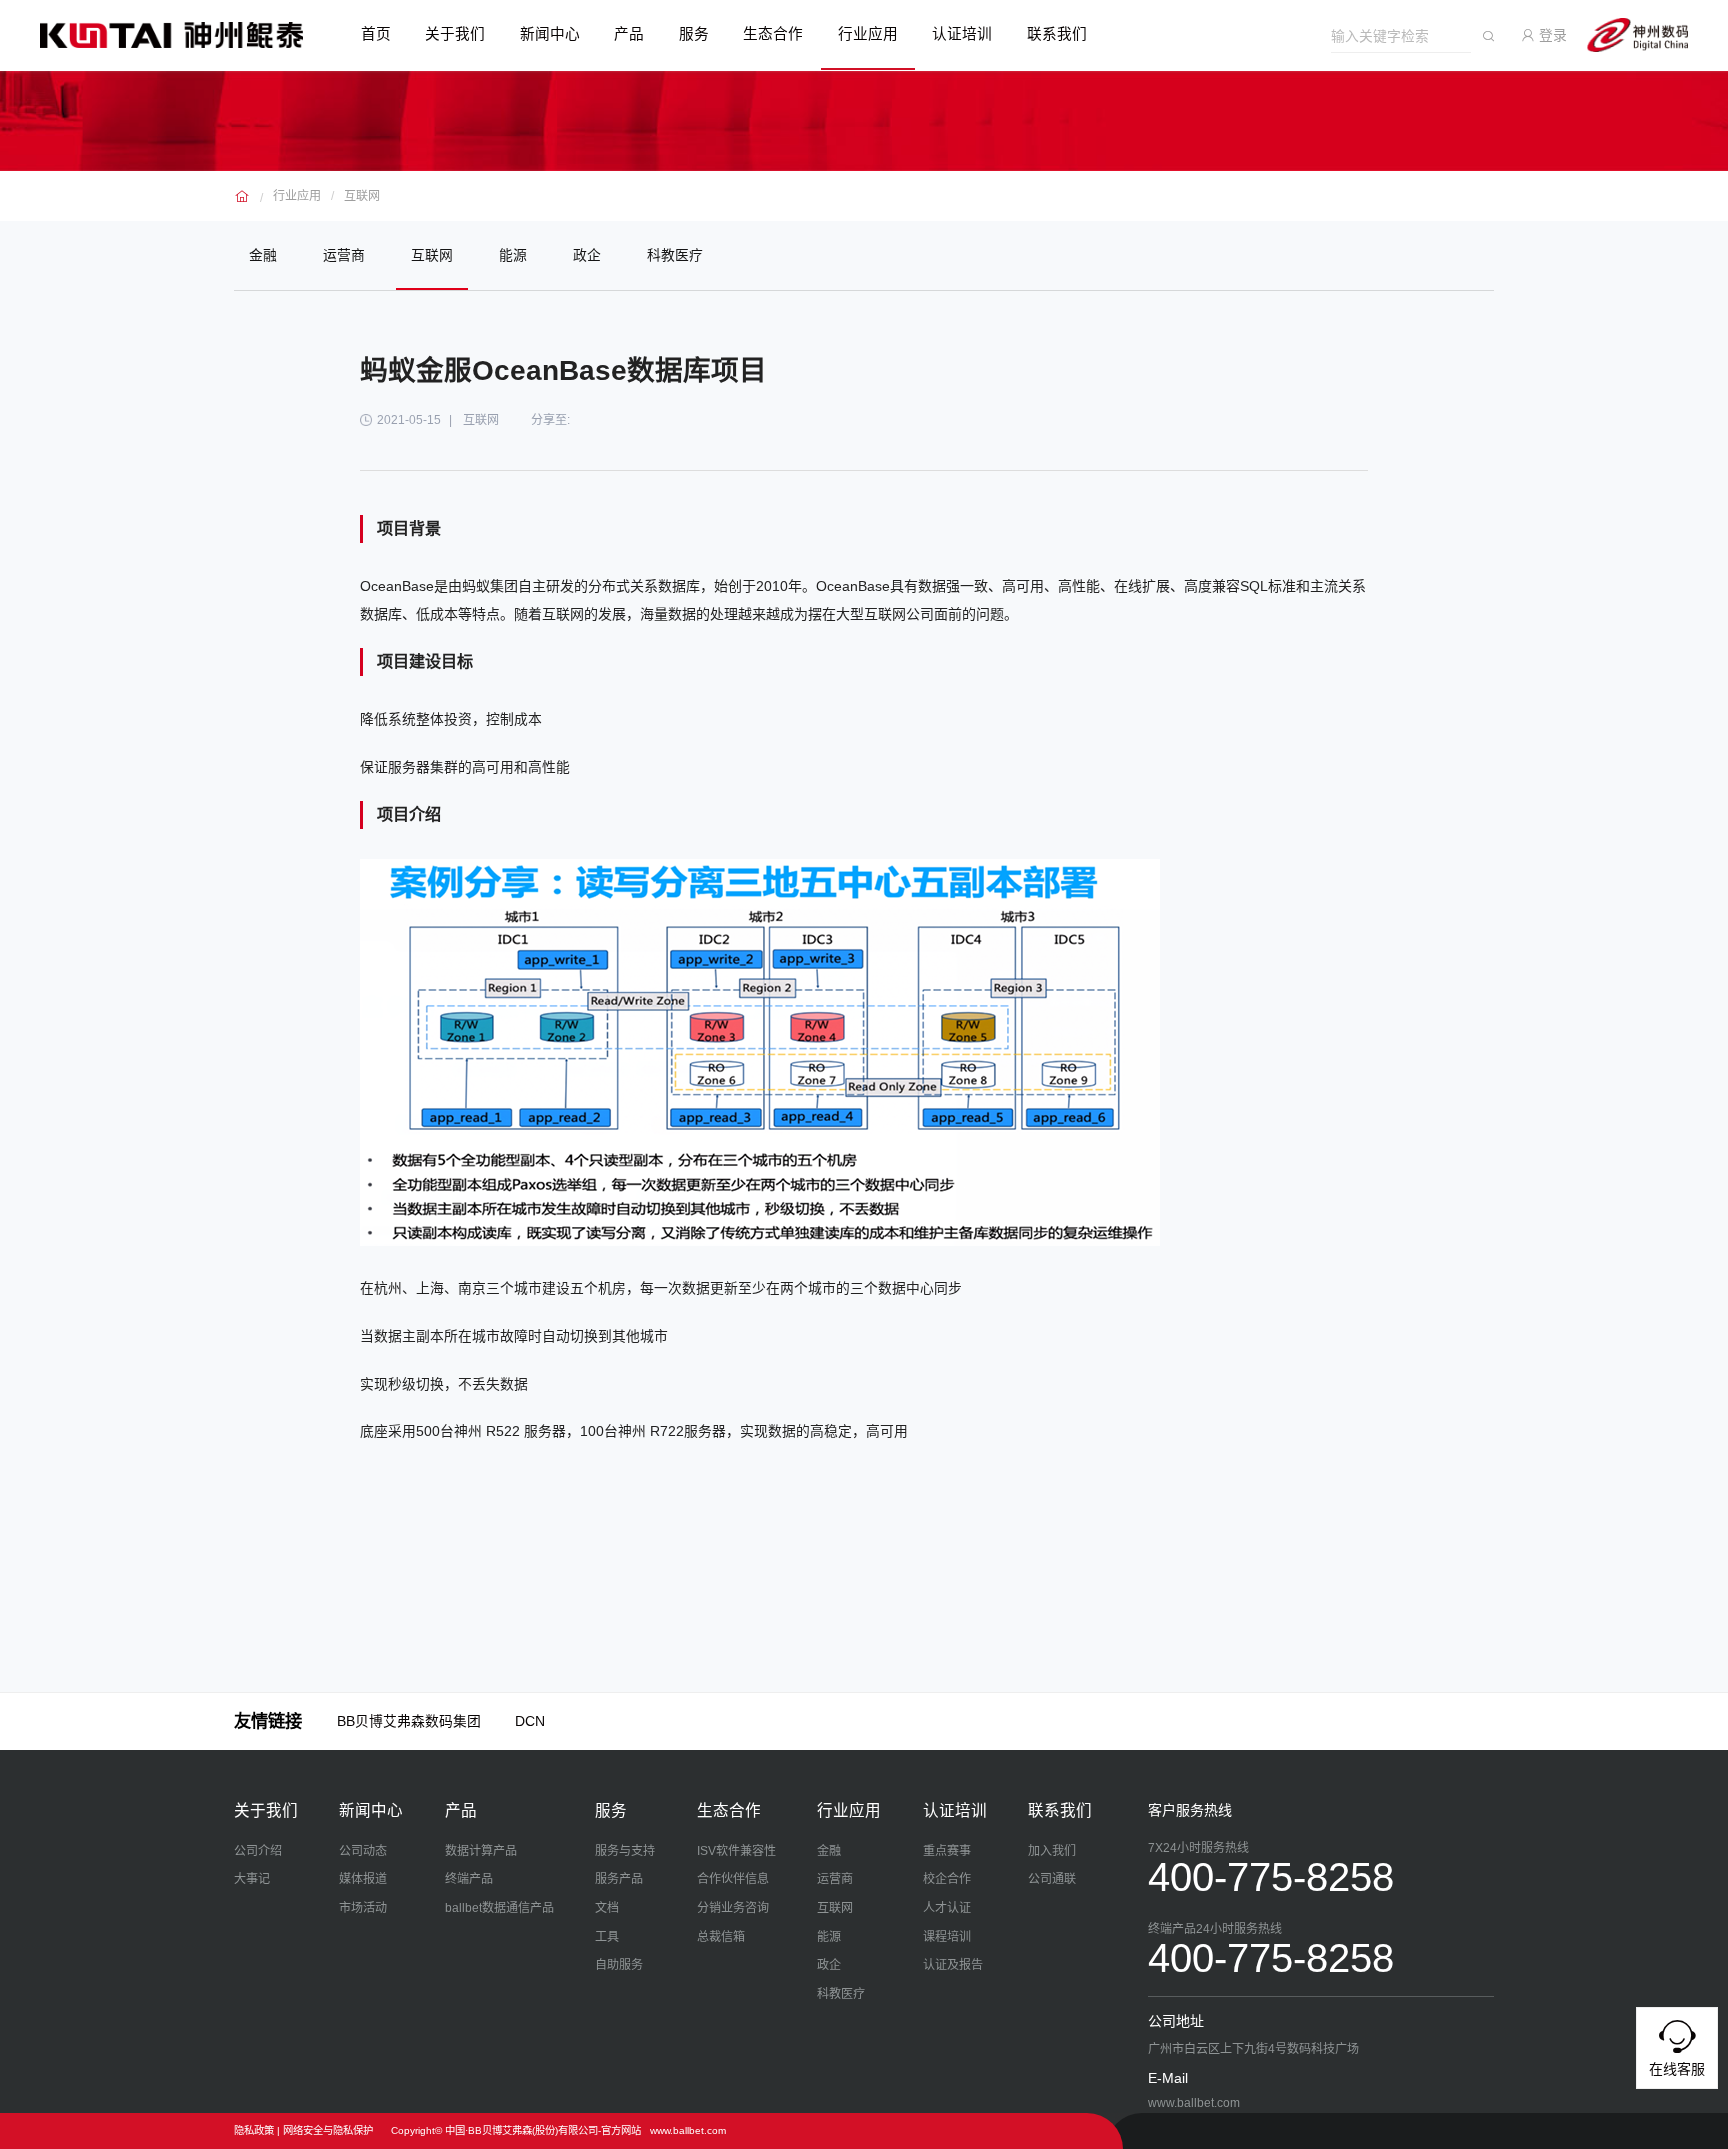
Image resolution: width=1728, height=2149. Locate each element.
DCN (530, 1721)
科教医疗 (675, 255)
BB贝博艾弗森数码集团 (409, 1721)
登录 (1551, 35)
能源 (513, 255)
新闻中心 (550, 34)
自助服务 (619, 1965)
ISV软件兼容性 (736, 1851)
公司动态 (363, 1851)
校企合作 (947, 1879)
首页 (376, 34)
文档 (607, 1908)
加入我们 (1052, 1851)
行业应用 (868, 34)
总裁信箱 (721, 1937)
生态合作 (773, 34)
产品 (629, 34)
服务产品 (619, 1879)
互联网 (362, 196)
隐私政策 (254, 2130)
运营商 (344, 255)
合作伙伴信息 (733, 1879)
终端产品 (469, 1879)
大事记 (252, 1879)
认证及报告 (953, 1965)
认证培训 (962, 34)
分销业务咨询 (733, 1908)
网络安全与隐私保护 (328, 2130)
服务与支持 (625, 1851)
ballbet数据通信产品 (499, 1908)
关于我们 (455, 34)
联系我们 (1057, 34)
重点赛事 (947, 1851)
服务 (694, 34)
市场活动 (363, 1908)
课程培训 (947, 1937)
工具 (607, 1937)
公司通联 (1052, 1879)
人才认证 (947, 1908)
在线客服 (1677, 2069)
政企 (587, 255)
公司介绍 (258, 1851)
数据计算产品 (481, 1851)
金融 (263, 255)
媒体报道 (363, 1879)
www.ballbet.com (688, 2130)
